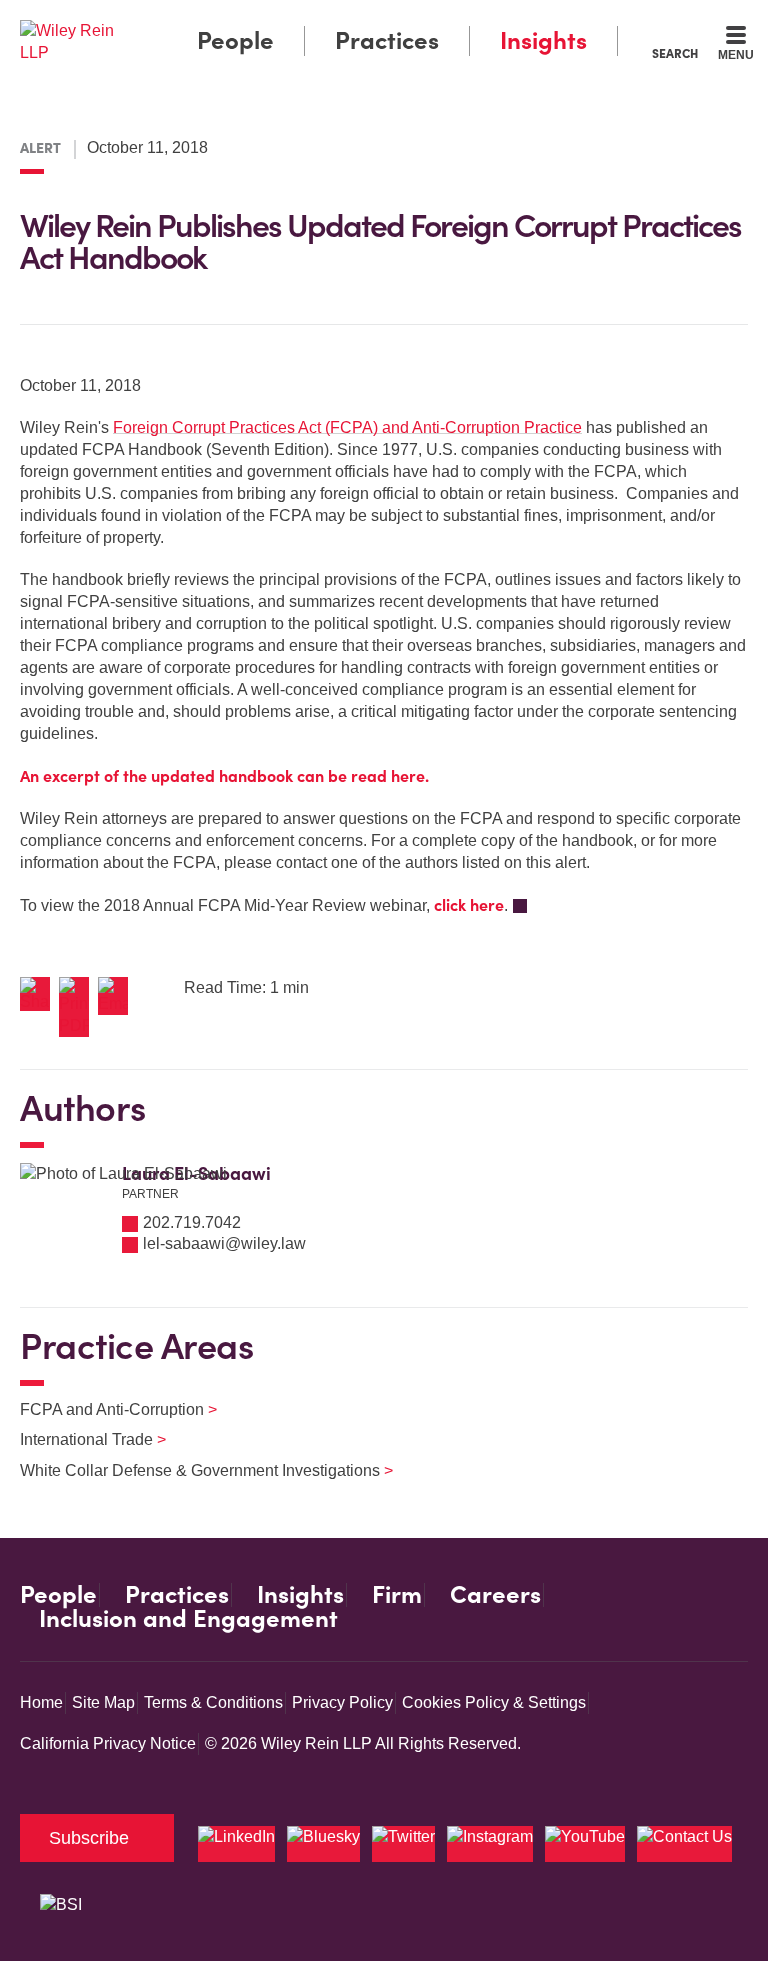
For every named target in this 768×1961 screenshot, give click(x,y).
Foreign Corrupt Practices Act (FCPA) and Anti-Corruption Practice (347, 427)
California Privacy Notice (108, 1743)
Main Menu (329, 20)
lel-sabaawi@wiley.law (224, 1243)
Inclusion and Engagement (188, 1619)
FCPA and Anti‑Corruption (106, 1409)
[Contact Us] (684, 1844)
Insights (543, 40)
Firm (397, 1595)
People (235, 40)
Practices (387, 40)
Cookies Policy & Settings (494, 1702)
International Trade (80, 1439)
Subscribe (89, 1838)
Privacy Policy (342, 1702)
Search (675, 53)
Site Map (103, 1702)
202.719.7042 (192, 1222)
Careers (495, 1595)
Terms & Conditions (213, 1702)
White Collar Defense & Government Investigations (194, 1470)
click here (469, 905)
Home (41, 1702)
